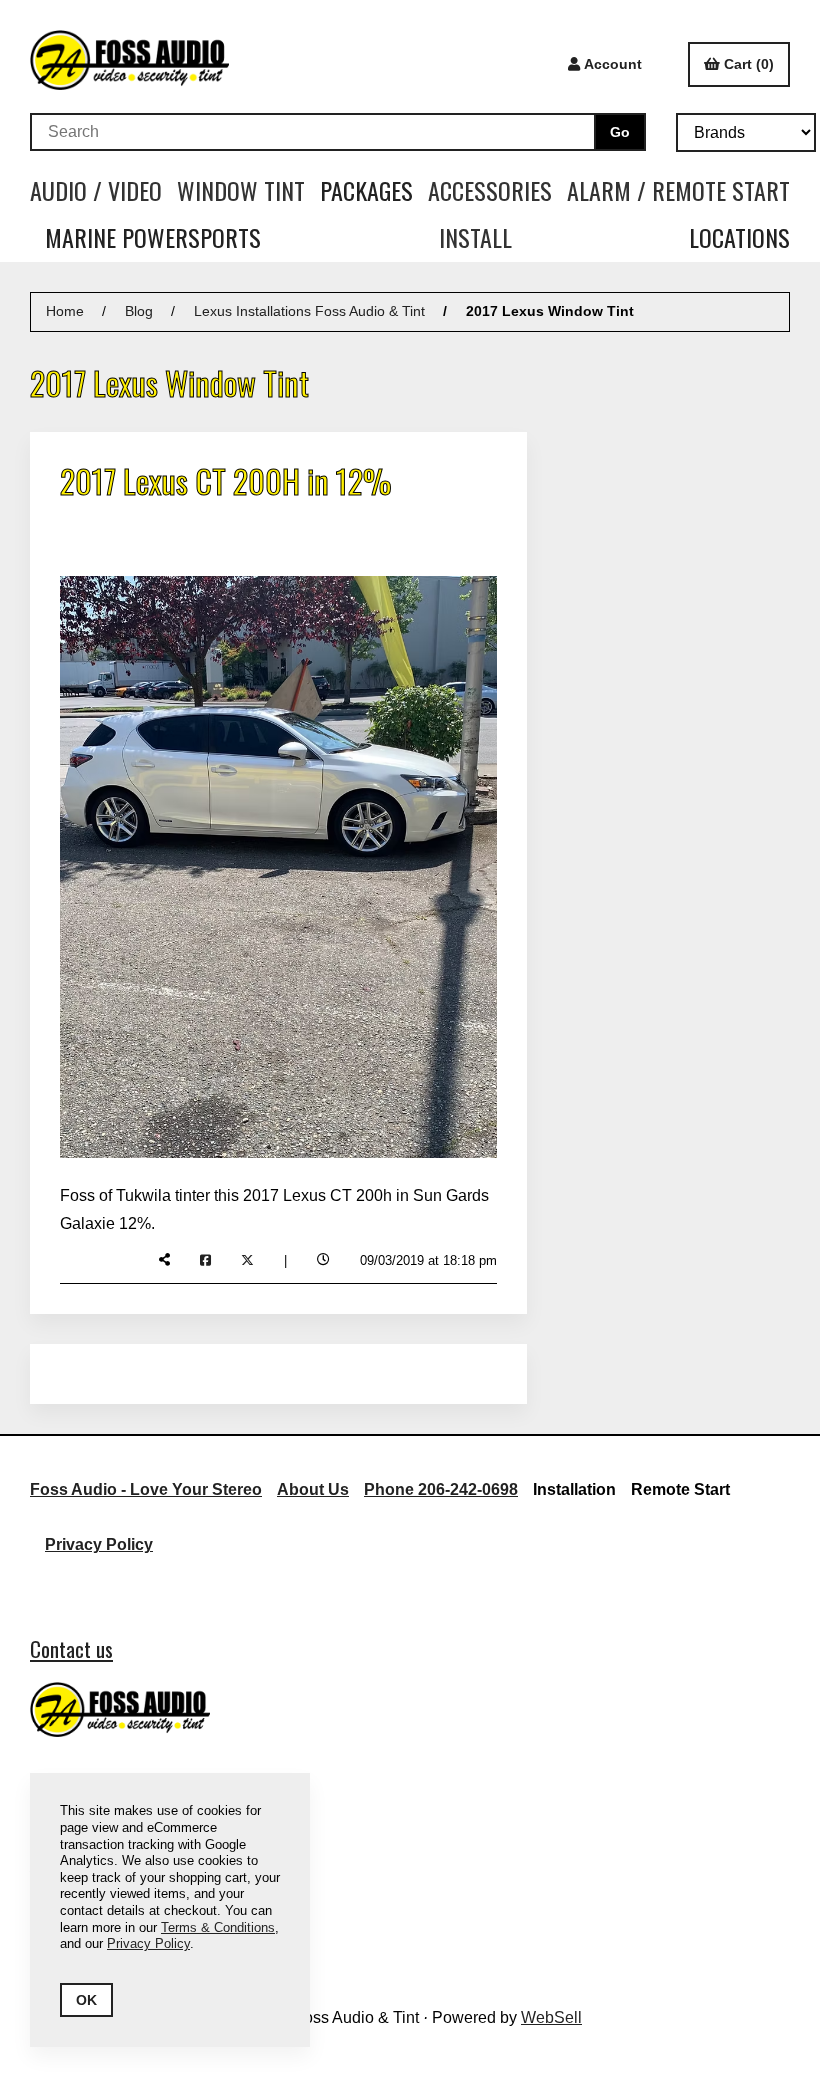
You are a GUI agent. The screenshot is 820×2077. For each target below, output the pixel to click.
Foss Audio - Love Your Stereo (146, 1489)
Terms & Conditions (218, 1927)
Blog (139, 311)
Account (613, 64)
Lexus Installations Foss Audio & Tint (309, 311)
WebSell (551, 2017)
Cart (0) (749, 64)
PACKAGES (366, 190)
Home (65, 311)
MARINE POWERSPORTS (153, 237)
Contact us (71, 1648)
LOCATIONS (739, 237)
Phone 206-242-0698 (441, 1489)
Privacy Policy (99, 1544)
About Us (313, 1489)
